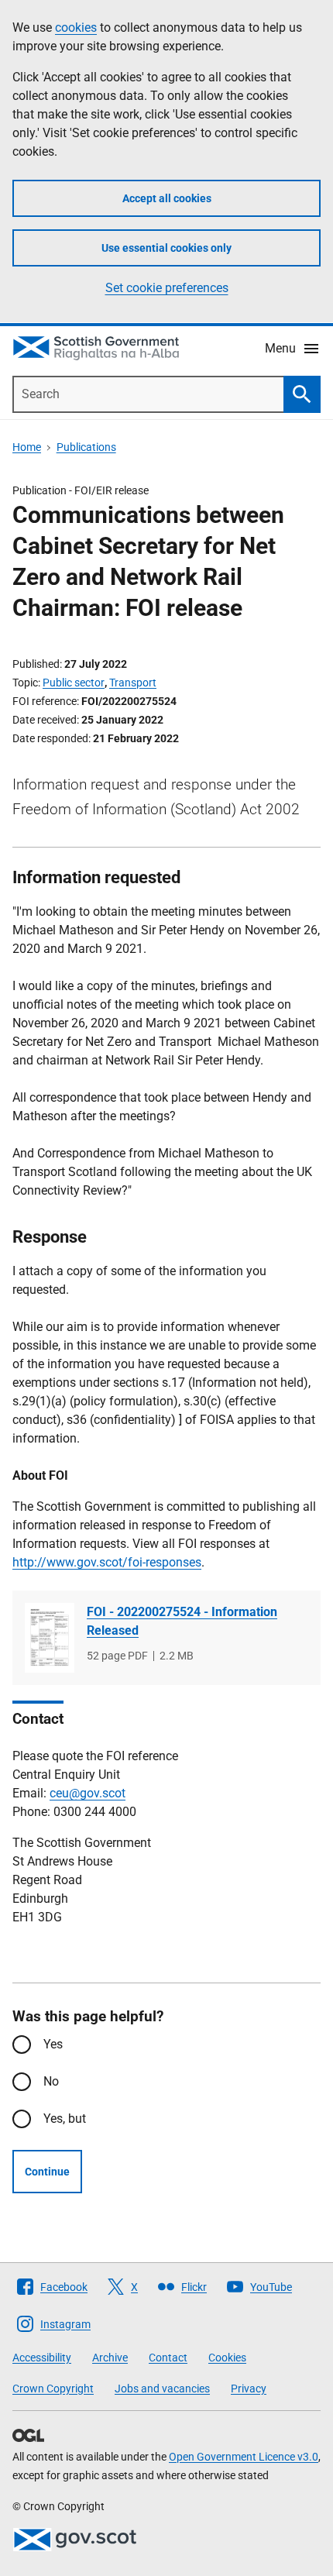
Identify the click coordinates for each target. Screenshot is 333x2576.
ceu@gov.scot (88, 1793)
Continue (47, 2172)
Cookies (227, 2358)
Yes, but (65, 2119)
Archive (110, 2358)
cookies (76, 28)
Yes (53, 2044)
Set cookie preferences (167, 288)
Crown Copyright (53, 2389)
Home (27, 447)
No (51, 2081)
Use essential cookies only (166, 248)
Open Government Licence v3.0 (244, 2457)
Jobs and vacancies (162, 2389)
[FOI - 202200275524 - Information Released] (50, 1638)
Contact (168, 2358)
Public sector (74, 683)
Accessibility (42, 2358)
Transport (133, 683)
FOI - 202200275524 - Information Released (182, 1621)
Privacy (249, 2389)
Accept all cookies (167, 198)
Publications (86, 447)
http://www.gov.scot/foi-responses (107, 1562)
